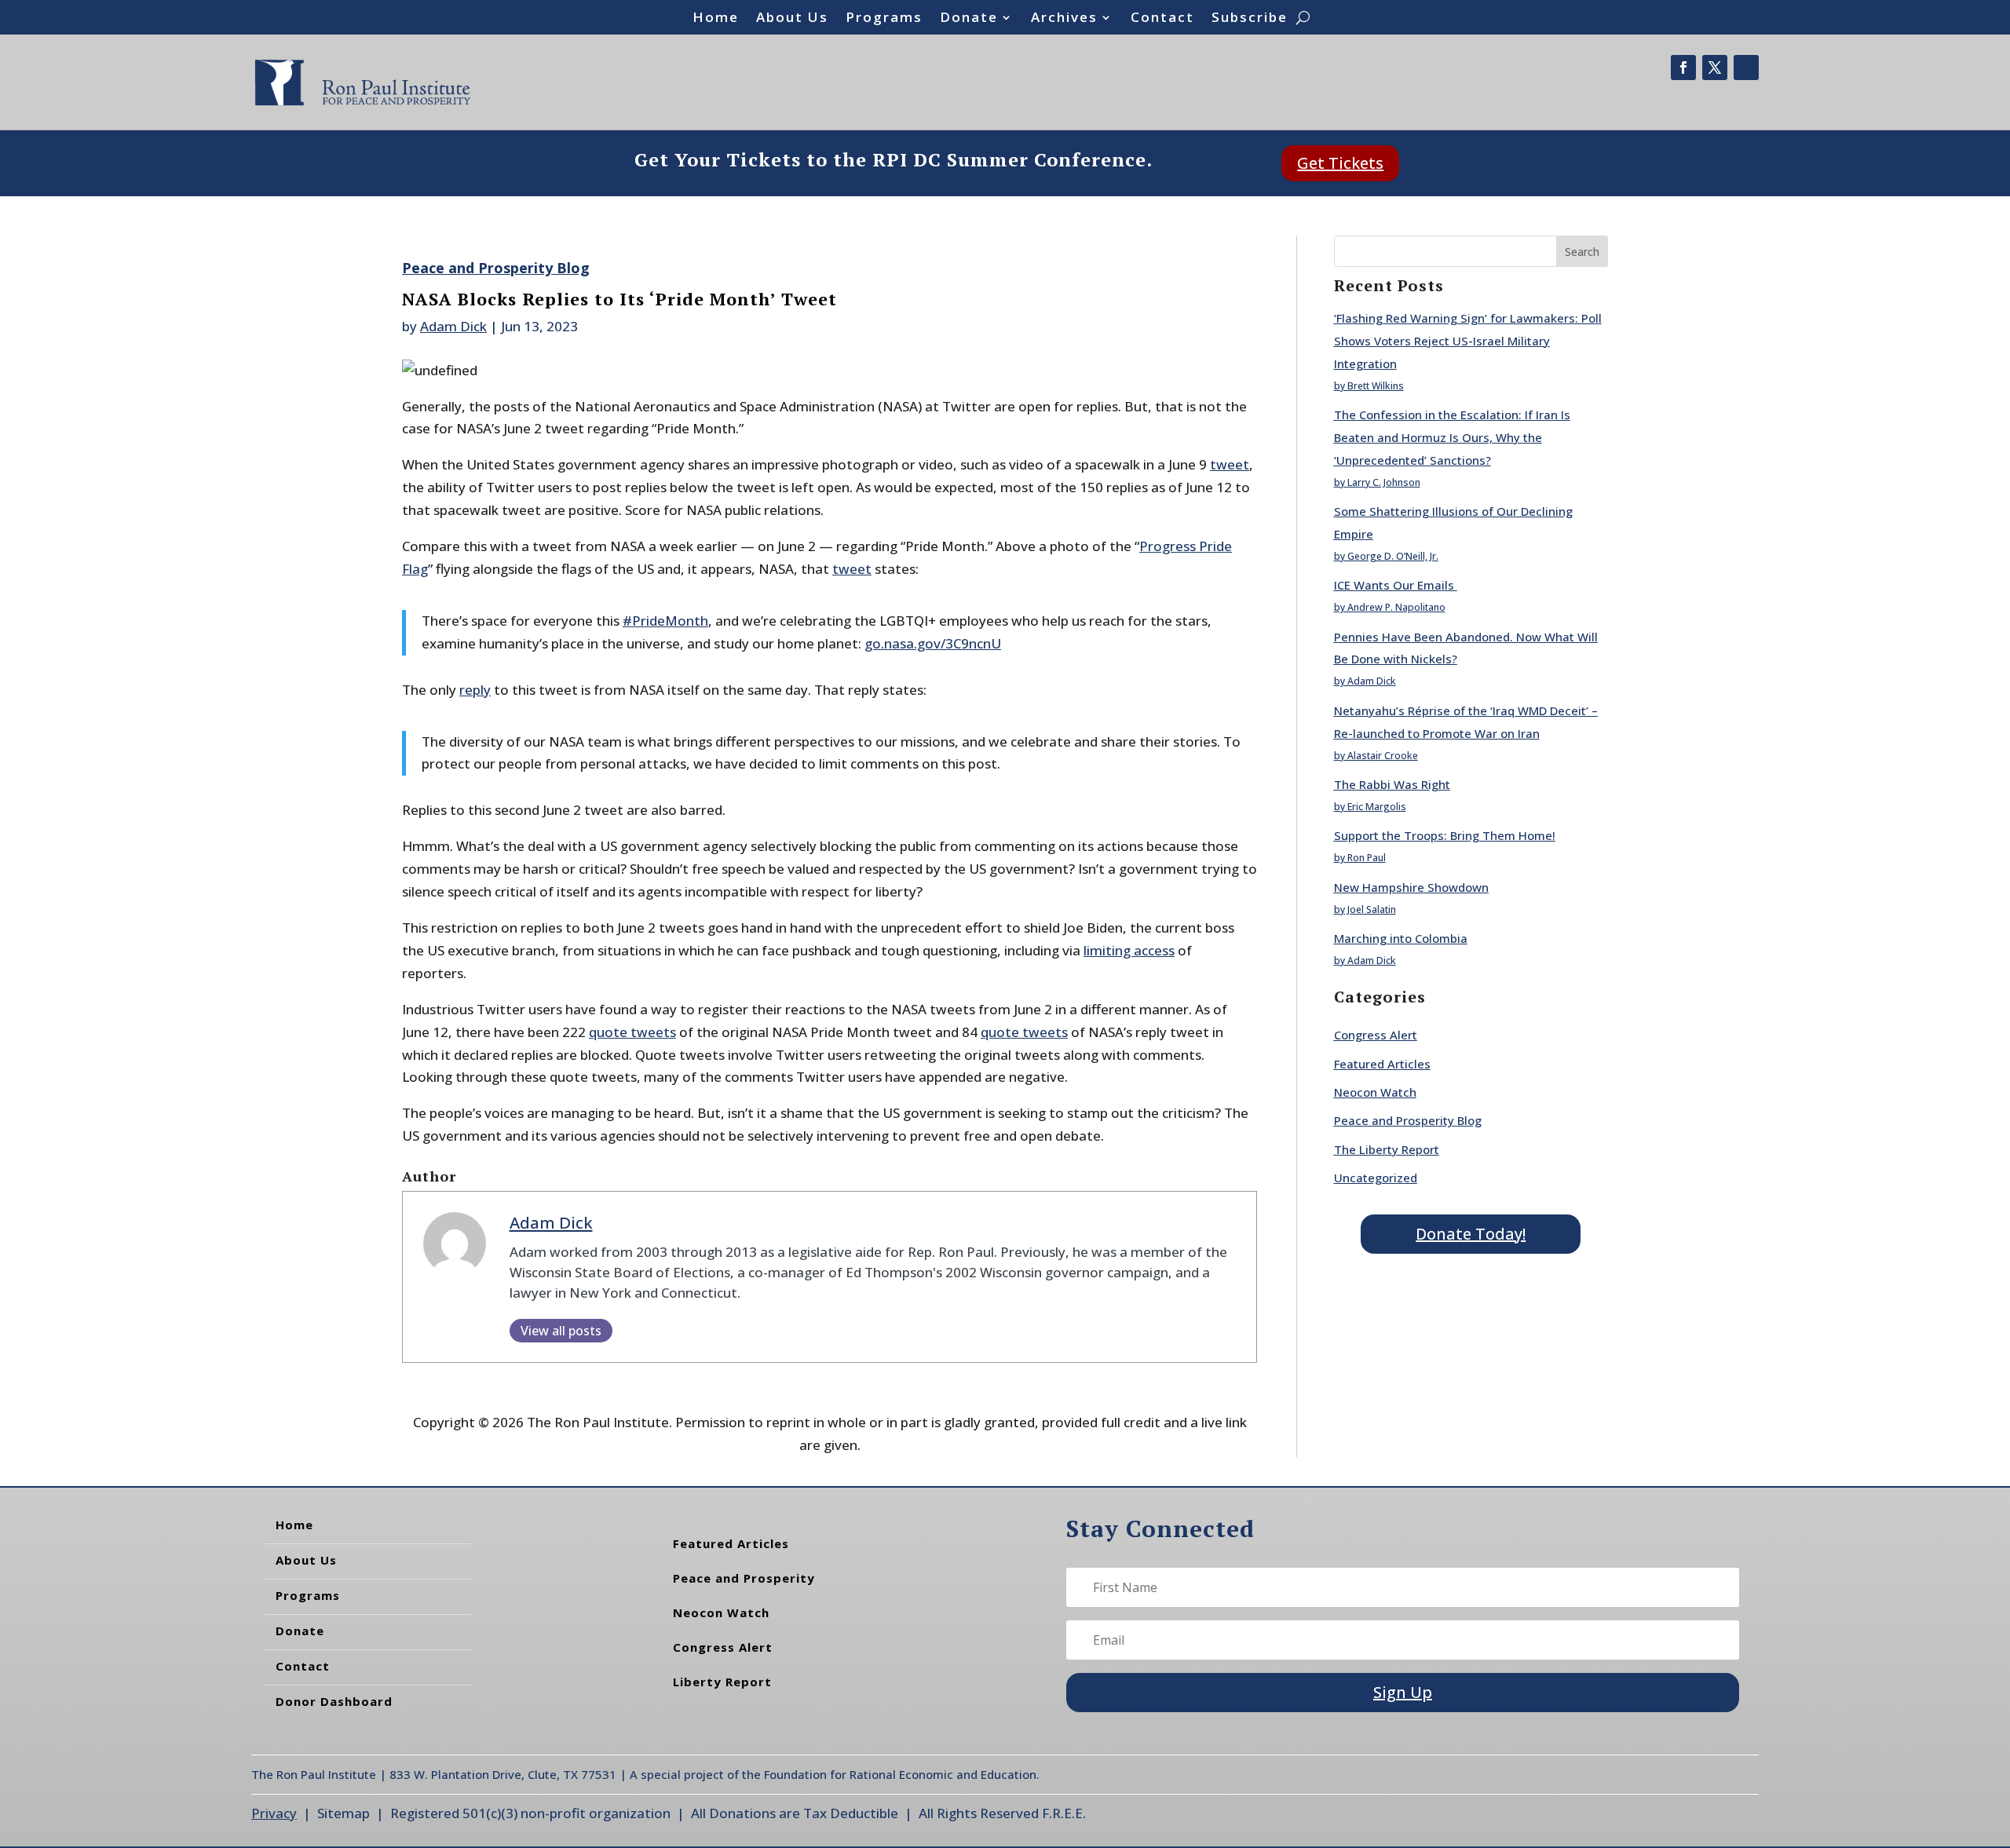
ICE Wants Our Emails (1396, 585)
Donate (969, 19)
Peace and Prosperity (744, 1578)
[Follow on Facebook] (1683, 68)
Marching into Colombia (1401, 938)
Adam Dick (453, 326)
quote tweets (632, 1032)
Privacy (274, 1813)
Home (716, 19)
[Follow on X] (1715, 68)
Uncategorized (1376, 1178)
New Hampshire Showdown (1411, 887)
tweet (1230, 464)
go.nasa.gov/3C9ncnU (933, 643)
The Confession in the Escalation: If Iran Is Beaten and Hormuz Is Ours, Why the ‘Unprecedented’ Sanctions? (1452, 437)
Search (1582, 252)
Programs (884, 19)
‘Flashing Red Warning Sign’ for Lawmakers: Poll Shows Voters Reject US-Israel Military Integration (1468, 341)
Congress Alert (1376, 1035)
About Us (792, 19)
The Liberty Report (1387, 1149)
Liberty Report (722, 1682)
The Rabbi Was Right (1392, 784)
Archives (1064, 19)
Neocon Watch (1375, 1092)
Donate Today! (1471, 1234)
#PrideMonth (665, 621)
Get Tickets (1340, 163)
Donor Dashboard (334, 1701)
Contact (1162, 19)
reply (475, 690)
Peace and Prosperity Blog (496, 268)
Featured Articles (1382, 1064)
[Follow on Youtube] (1746, 68)
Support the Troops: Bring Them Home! (1445, 835)
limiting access (1129, 950)
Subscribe (1250, 19)
